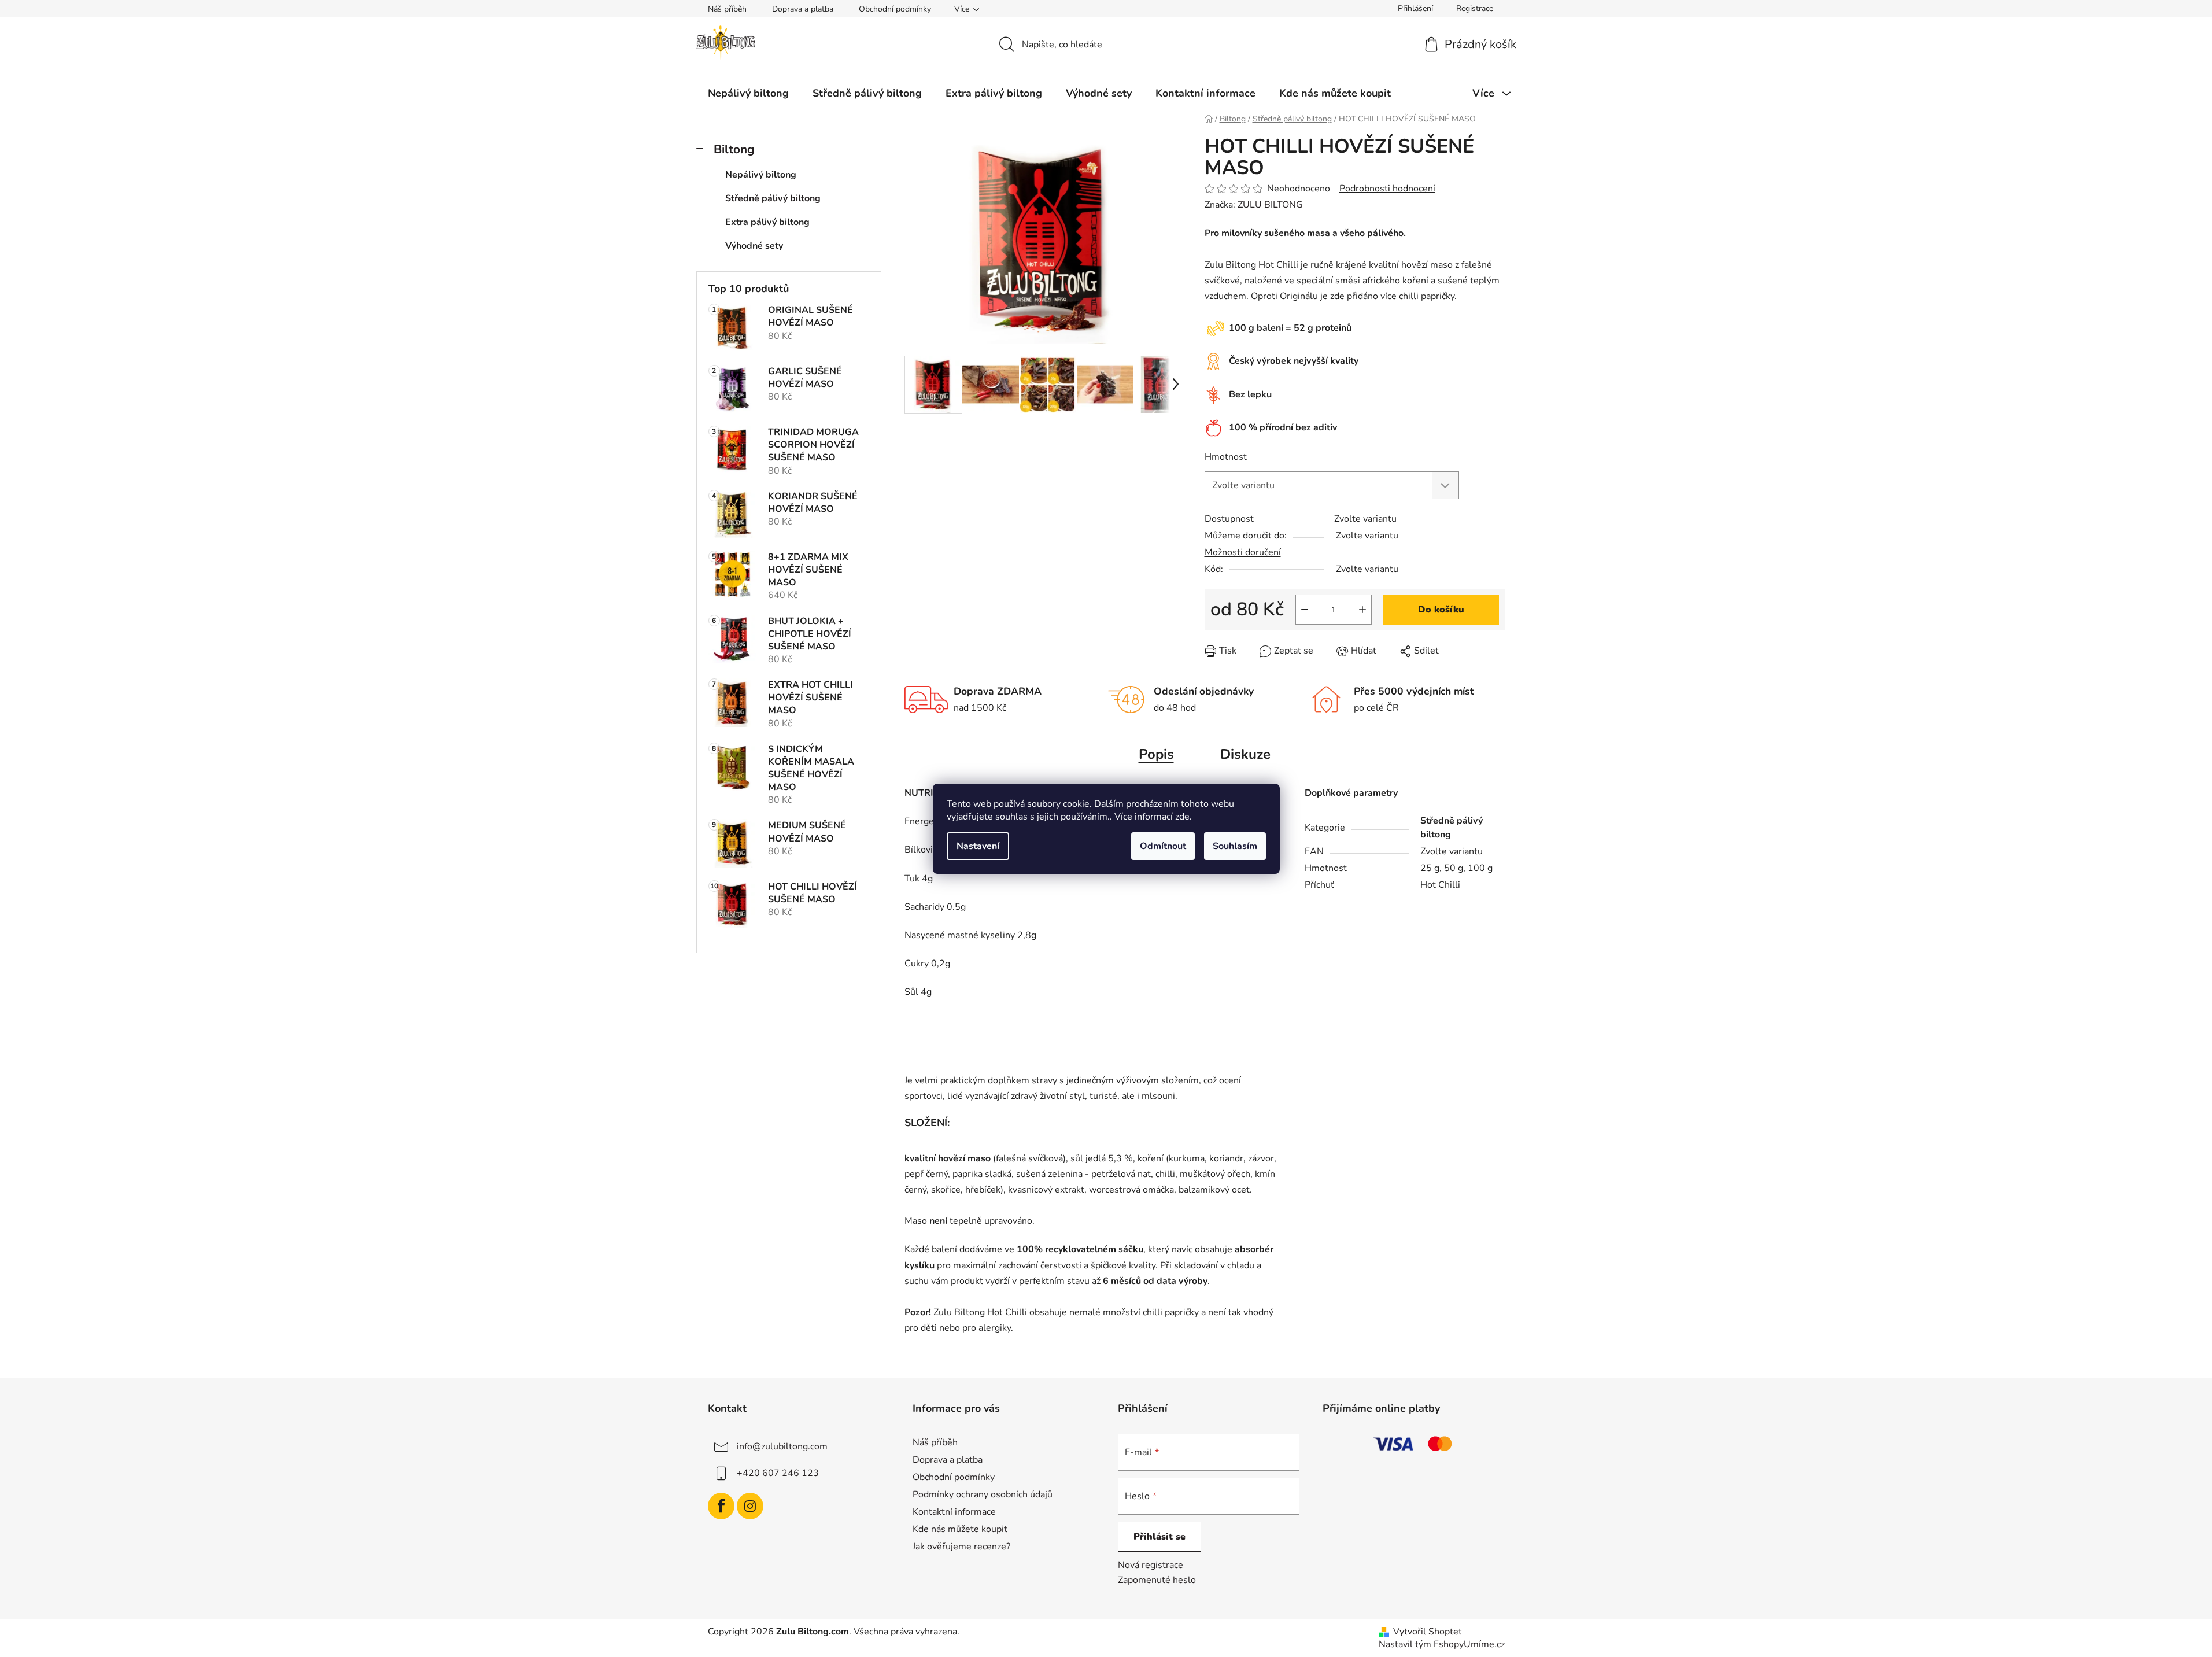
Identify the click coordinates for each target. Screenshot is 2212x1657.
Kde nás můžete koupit (960, 1529)
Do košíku (1441, 610)
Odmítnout (1163, 846)
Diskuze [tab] (1245, 754)
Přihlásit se (1159, 1537)
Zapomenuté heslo (1157, 1580)
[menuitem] (748, 93)
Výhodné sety (754, 246)
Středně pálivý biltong (773, 198)
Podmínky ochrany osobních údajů (983, 1494)
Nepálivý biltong (761, 175)
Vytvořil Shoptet (1428, 1632)
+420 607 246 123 (778, 1473)
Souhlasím (1235, 846)
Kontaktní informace (954, 1512)
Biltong (734, 149)
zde (1182, 817)
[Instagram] (750, 1506)
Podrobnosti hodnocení (1387, 189)
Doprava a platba (803, 9)
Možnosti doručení (1243, 552)
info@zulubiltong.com (782, 1446)
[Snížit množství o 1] (1305, 610)
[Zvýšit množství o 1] (1362, 610)
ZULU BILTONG (1270, 205)
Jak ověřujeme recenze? (961, 1547)
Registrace (1475, 8)
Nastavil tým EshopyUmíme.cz (1442, 1644)
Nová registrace (1151, 1565)
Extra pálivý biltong (767, 222)
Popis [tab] (1156, 754)
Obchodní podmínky (895, 9)
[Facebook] (721, 1506)
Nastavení (978, 846)
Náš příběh (727, 9)
